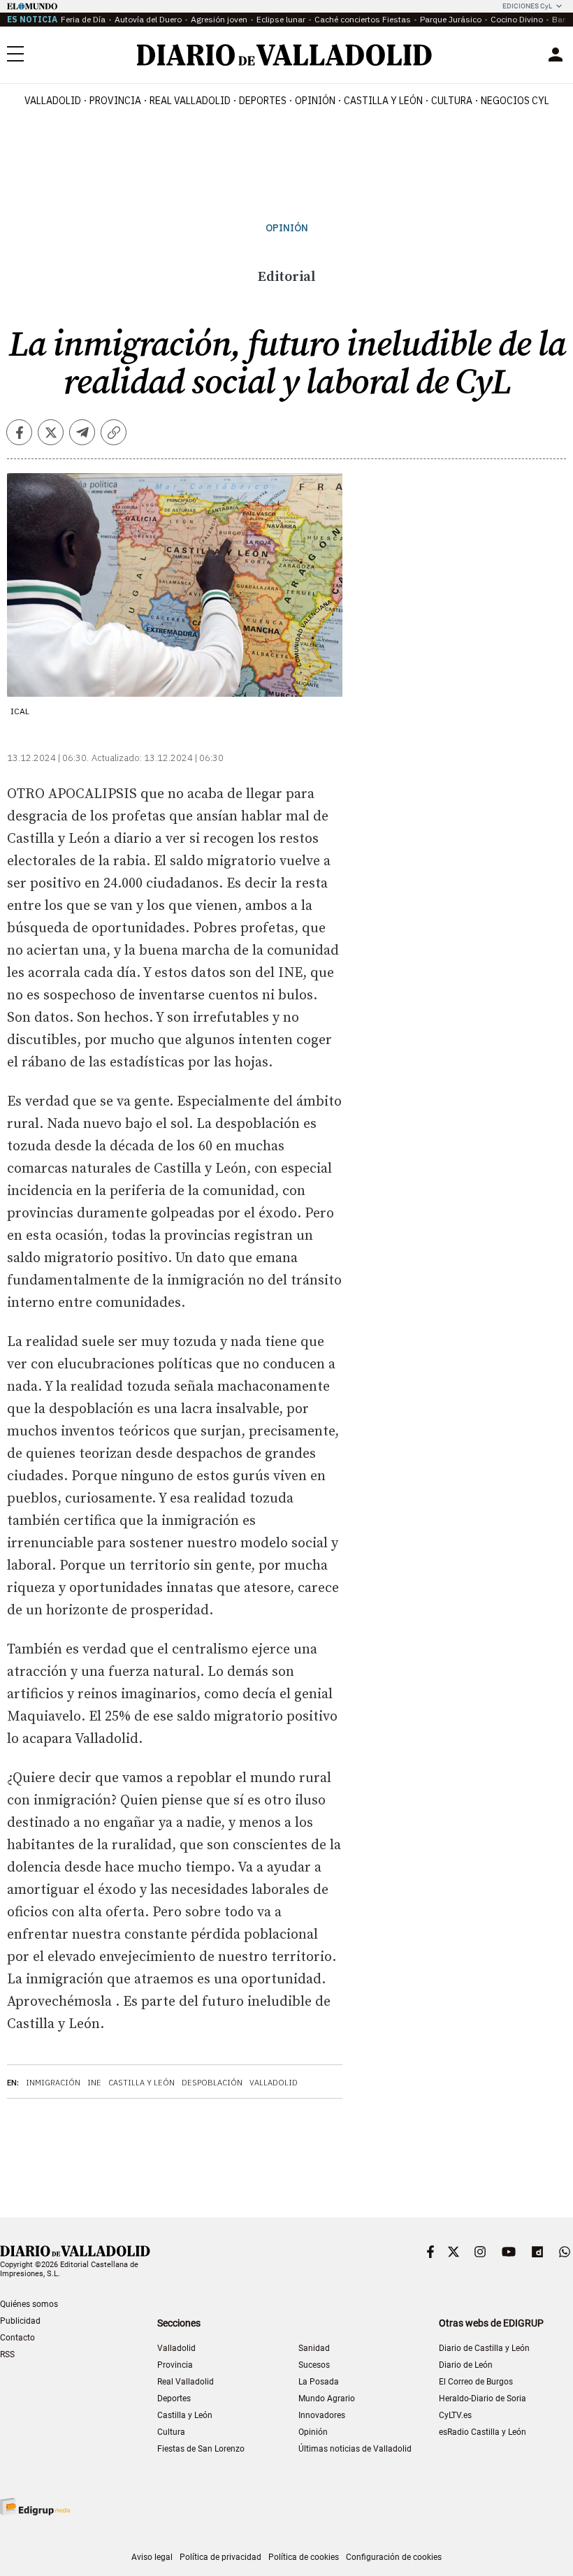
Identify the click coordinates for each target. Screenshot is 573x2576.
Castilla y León (383, 101)
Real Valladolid (190, 101)
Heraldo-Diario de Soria (483, 2398)
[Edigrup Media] (35, 2506)
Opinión (315, 101)
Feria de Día (83, 19)
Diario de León (466, 2365)
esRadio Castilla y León (483, 2432)
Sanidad (314, 2348)
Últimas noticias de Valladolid (355, 2449)
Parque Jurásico (451, 19)
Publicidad (20, 2321)
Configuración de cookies (394, 2557)
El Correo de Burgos (476, 2382)
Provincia (115, 101)
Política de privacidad (220, 2557)
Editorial (286, 277)
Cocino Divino (517, 19)
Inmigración (53, 2083)
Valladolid (53, 101)
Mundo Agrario (327, 2398)
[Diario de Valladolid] (284, 55)
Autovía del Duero (148, 19)
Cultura (452, 101)
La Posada (319, 2382)
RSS (7, 2354)
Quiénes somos (29, 2304)
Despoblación (212, 2083)
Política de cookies (304, 2557)
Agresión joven (219, 19)
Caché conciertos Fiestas (363, 19)
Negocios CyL (515, 101)
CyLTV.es (455, 2415)
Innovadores (322, 2415)
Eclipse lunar (281, 19)
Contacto (17, 2338)
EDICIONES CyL (527, 6)
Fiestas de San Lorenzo (201, 2449)
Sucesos (314, 2365)
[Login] (556, 55)
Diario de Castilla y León (484, 2348)
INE (94, 2083)
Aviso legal (152, 2557)
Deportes (263, 101)
